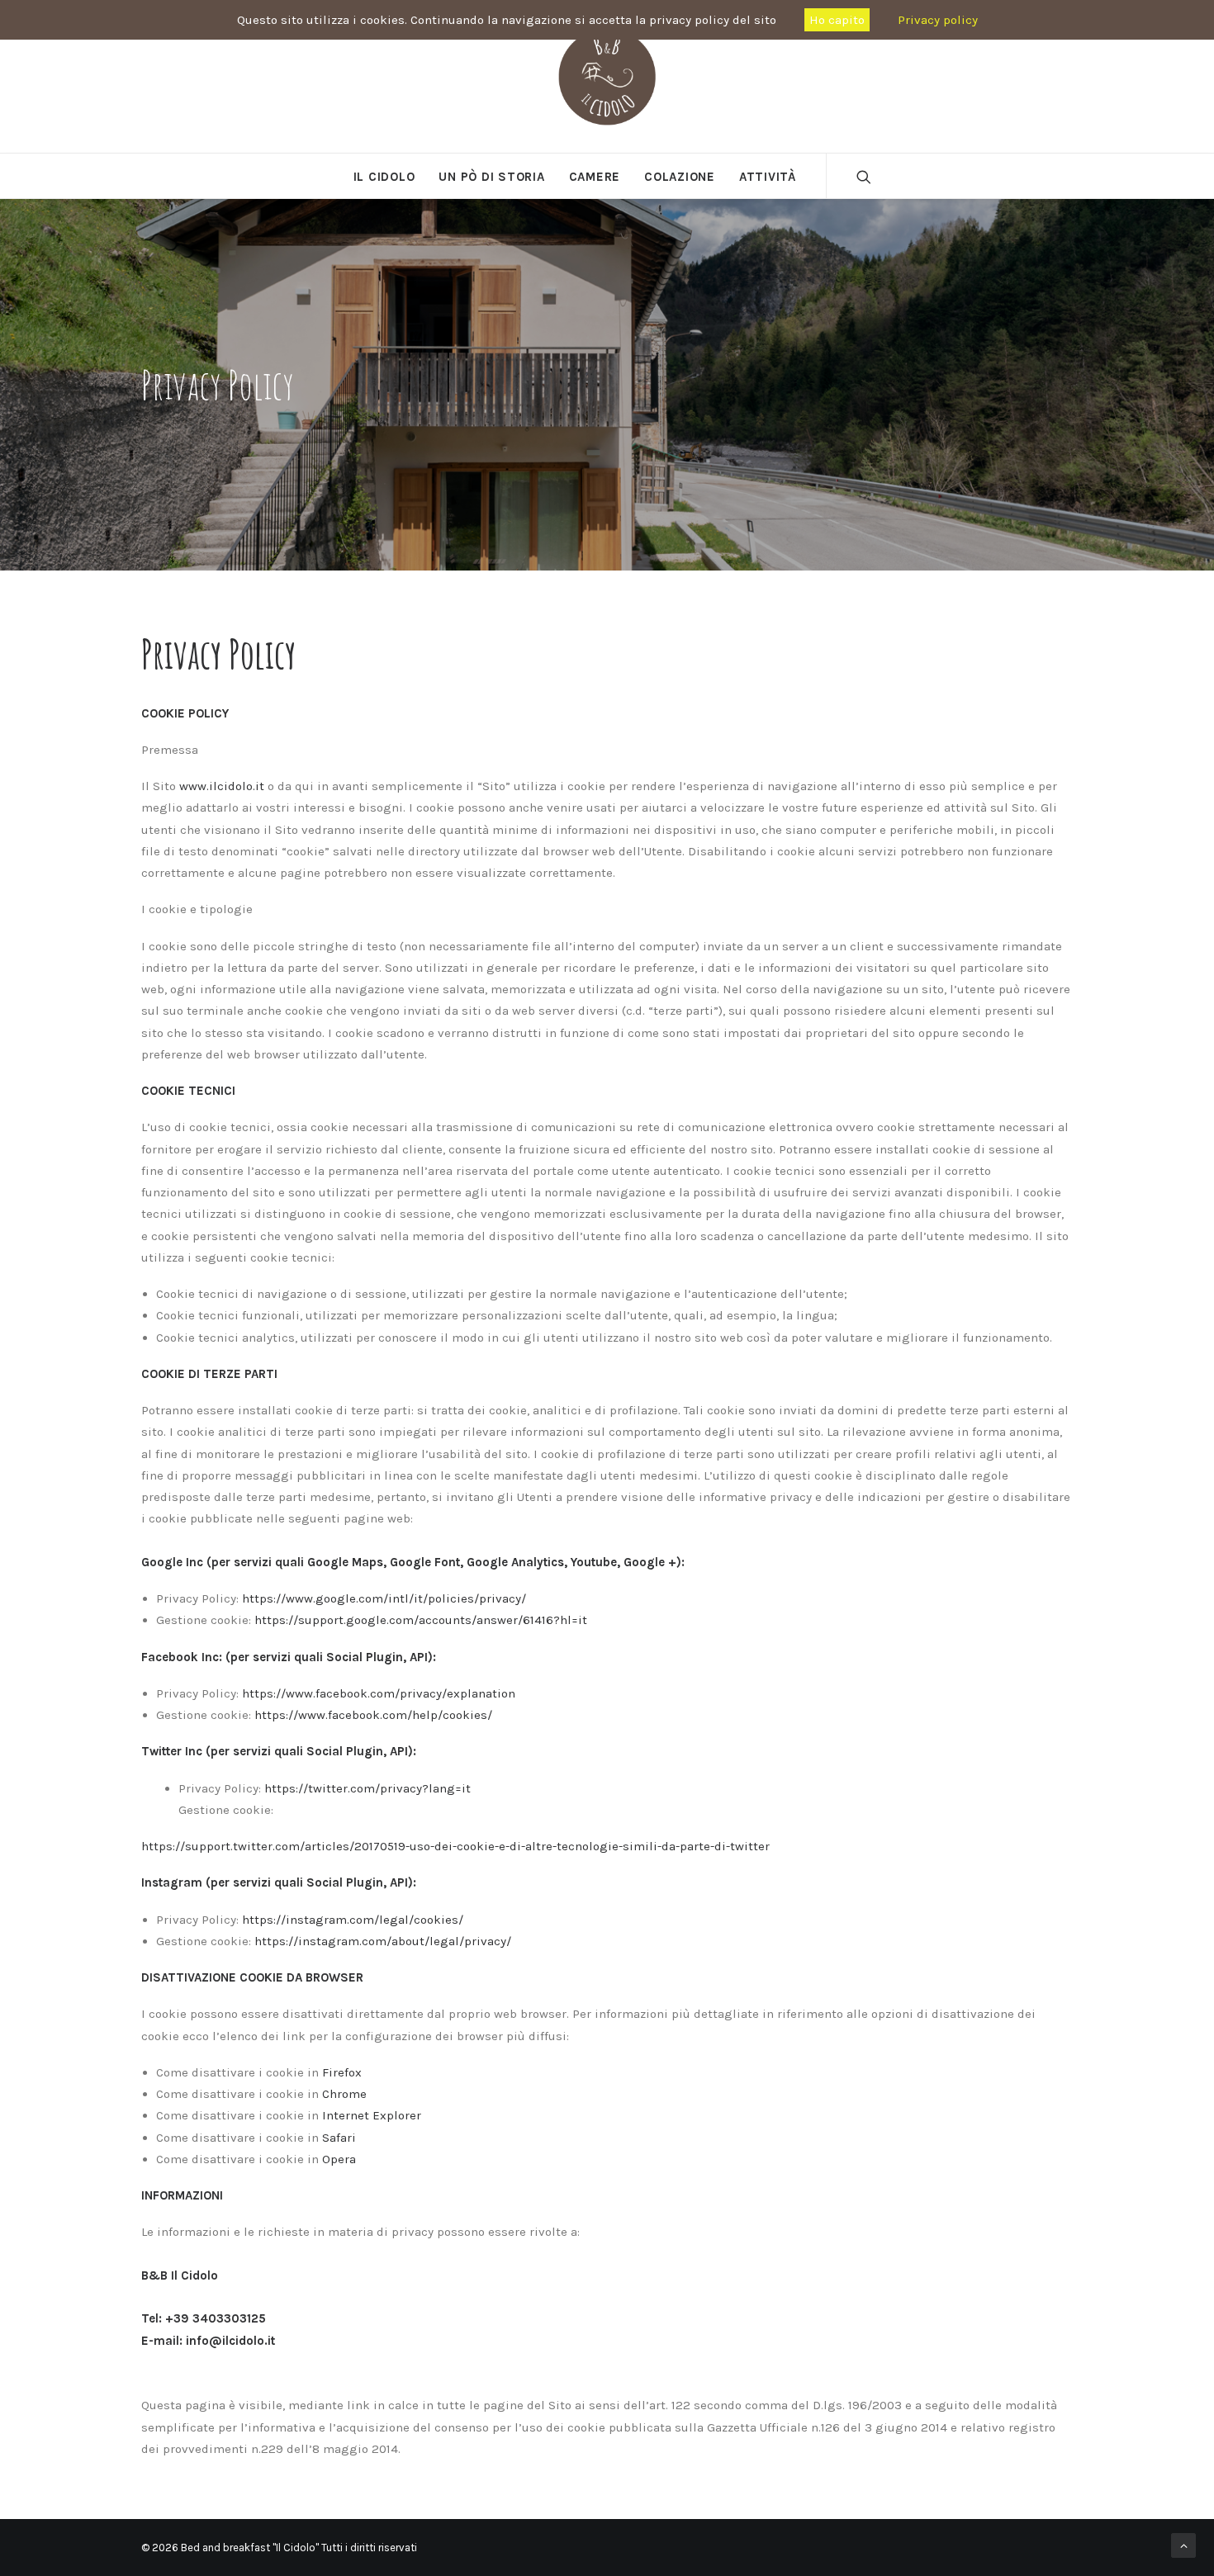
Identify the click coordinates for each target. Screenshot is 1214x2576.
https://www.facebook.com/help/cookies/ (373, 1715)
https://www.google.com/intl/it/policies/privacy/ (384, 1598)
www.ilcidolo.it (222, 786)
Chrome (344, 2094)
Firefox (342, 2072)
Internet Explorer (372, 2115)
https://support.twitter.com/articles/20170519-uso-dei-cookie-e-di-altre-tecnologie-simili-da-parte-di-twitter (455, 1846)
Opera (339, 2159)
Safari (339, 2138)
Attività (768, 177)
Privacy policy (938, 20)
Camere (595, 177)
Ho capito (837, 20)
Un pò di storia (491, 177)
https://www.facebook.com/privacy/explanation (379, 1693)
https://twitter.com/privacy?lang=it (368, 1788)
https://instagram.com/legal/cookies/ (353, 1920)
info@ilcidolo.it (230, 2341)
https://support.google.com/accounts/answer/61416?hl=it (421, 1620)
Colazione (680, 177)
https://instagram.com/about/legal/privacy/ (383, 1941)
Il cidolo (384, 177)
